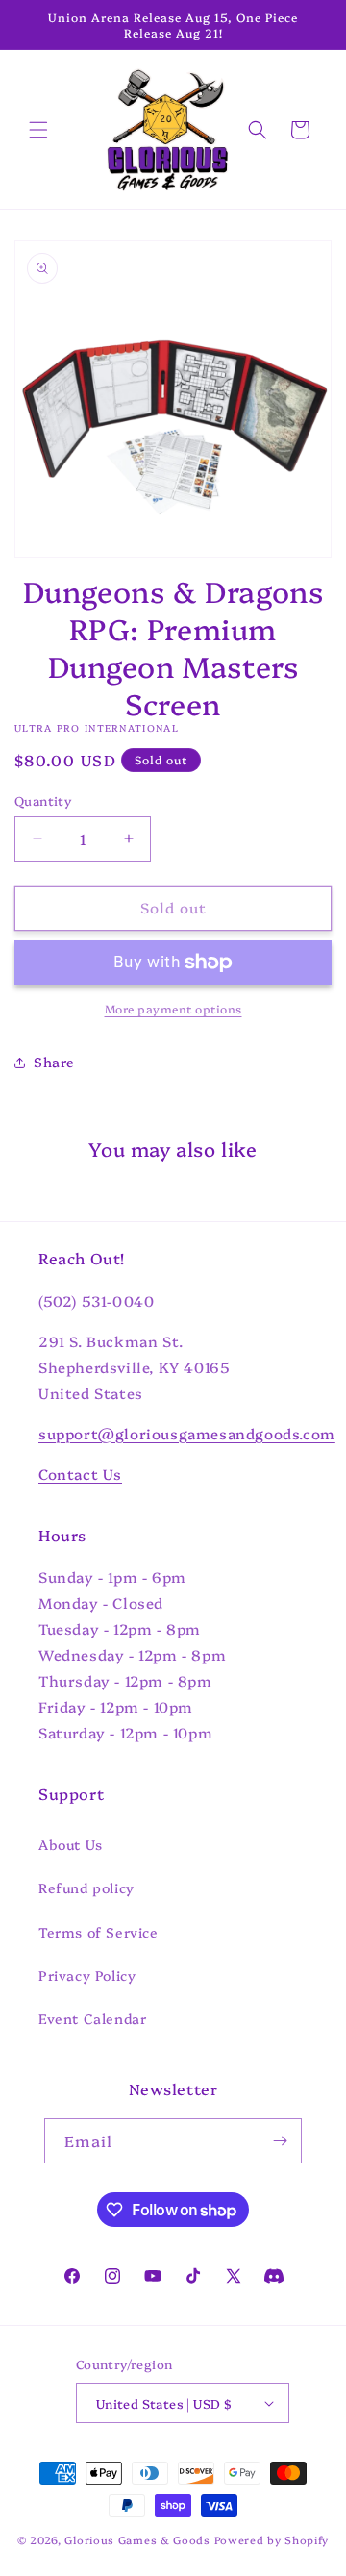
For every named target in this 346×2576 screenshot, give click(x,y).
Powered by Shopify (272, 2540)
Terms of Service (99, 1932)
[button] (38, 130)
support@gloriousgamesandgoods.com (187, 1433)
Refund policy (86, 1888)
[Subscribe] (280, 2141)
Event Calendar (92, 2018)
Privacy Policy (87, 1975)
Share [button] (54, 1062)
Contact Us (80, 1474)
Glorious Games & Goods (137, 2540)
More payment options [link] (173, 1008)
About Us (71, 1844)
